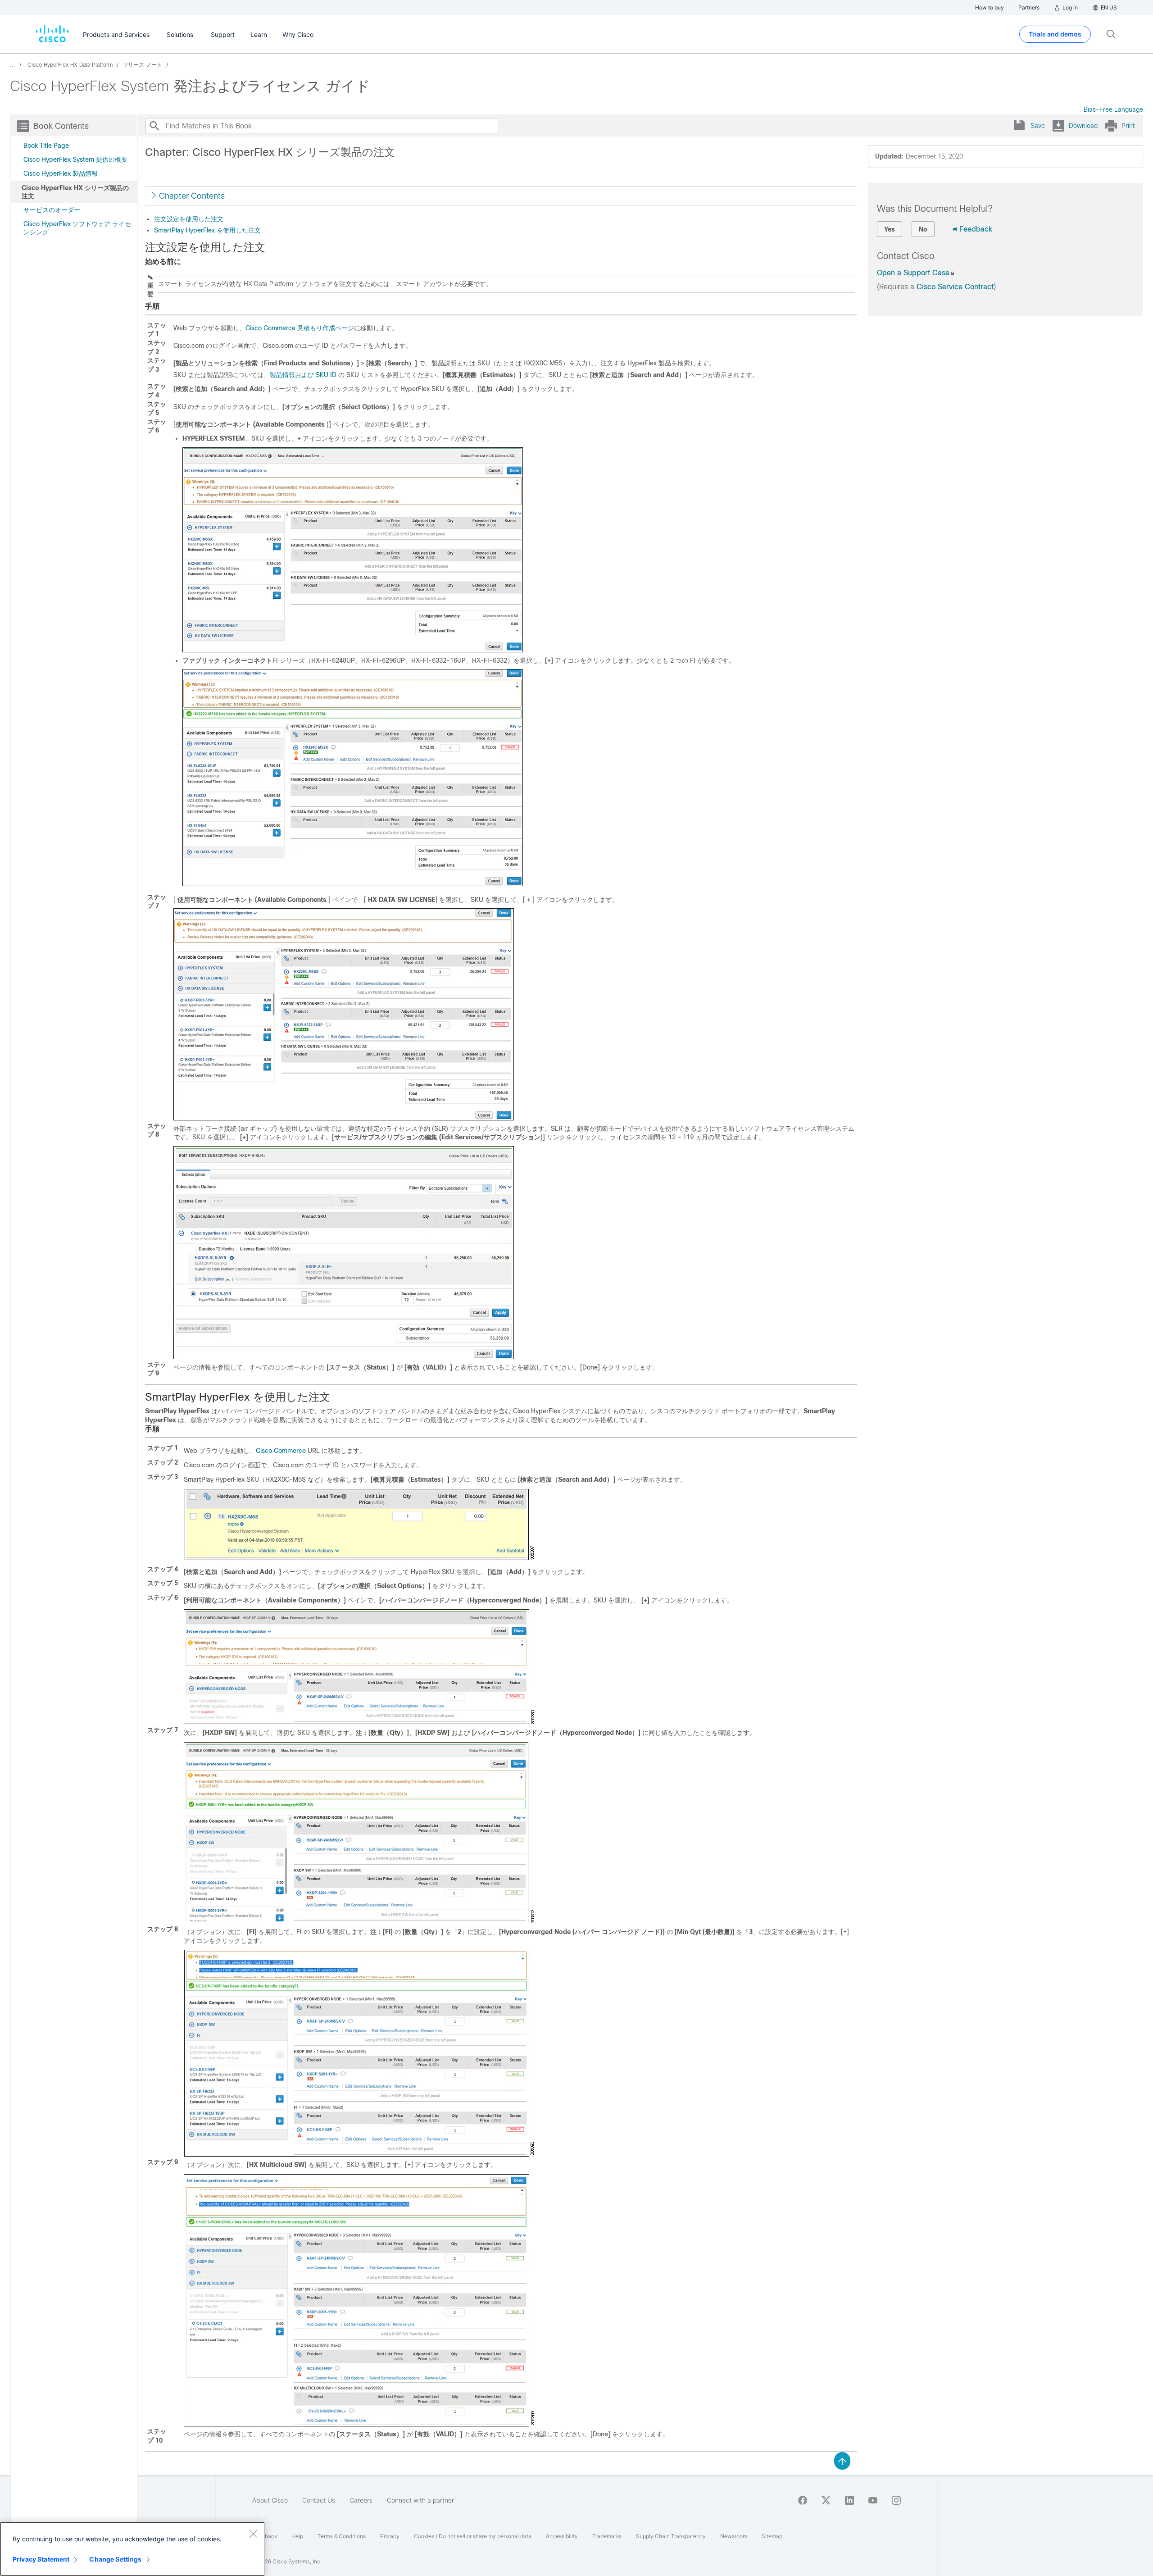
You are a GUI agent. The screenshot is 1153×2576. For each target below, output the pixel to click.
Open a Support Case (913, 273)
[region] (132, 2549)
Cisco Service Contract (955, 287)
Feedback (976, 229)
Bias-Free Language (1113, 109)
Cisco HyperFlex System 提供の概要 (75, 159)
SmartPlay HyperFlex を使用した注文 (207, 230)
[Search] (154, 126)
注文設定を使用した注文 (189, 219)
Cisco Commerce (281, 1451)
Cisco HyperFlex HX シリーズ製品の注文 (75, 192)
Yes (890, 229)
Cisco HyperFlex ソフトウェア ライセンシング (77, 228)
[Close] (253, 2534)
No (923, 229)
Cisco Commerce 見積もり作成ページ (300, 328)
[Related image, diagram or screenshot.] (353, 649)
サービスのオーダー (52, 210)
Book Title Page (46, 146)
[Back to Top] (842, 2460)
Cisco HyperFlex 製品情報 (61, 173)
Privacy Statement (41, 2559)
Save (1038, 126)
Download (1083, 126)
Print (1128, 126)
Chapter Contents (192, 196)
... (13, 65)
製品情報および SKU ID (303, 375)
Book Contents (61, 126)
